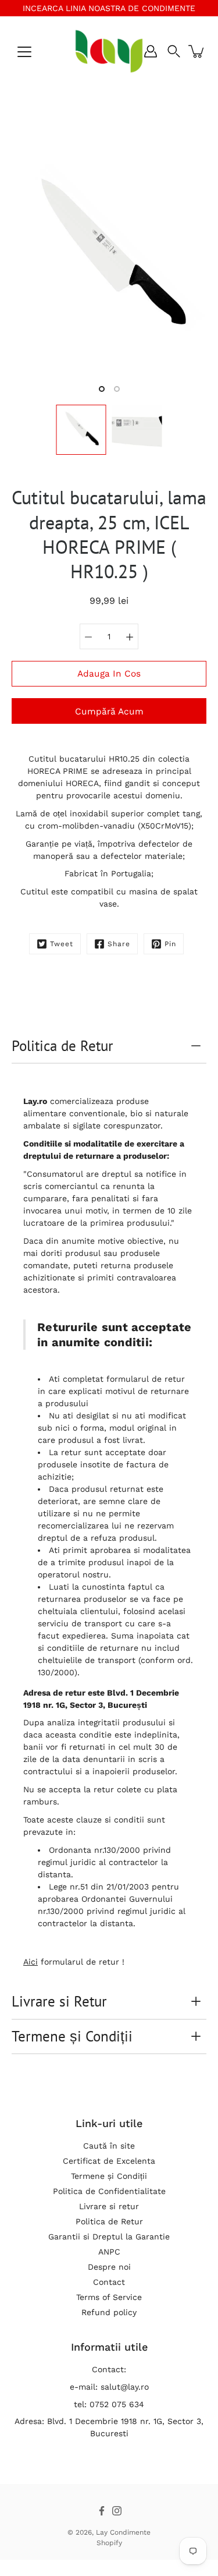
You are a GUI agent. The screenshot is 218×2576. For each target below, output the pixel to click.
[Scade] (88, 636)
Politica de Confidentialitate (109, 2191)
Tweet (62, 944)
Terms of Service (109, 2297)
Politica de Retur (62, 1046)
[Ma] (130, 636)
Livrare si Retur (59, 2001)
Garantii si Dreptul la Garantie (109, 2237)
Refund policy (109, 2312)
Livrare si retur (109, 2206)
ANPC (109, 2252)
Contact (109, 2282)
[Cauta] (174, 51)
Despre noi (109, 2267)
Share (119, 944)
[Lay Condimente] (109, 51)
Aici (31, 1962)
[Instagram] (117, 2511)
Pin (170, 944)
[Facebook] (102, 2511)
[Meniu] (24, 52)
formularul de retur (146, 1379)
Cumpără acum (109, 712)
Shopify (109, 2543)
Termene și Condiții (72, 2036)
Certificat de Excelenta (109, 2161)
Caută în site (109, 2146)
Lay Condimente (123, 2532)
